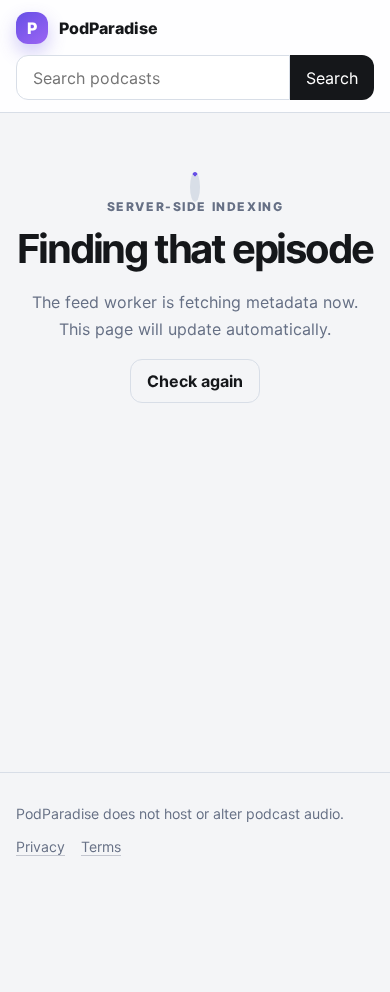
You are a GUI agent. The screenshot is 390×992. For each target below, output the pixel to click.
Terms (101, 846)
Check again (195, 381)
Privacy (40, 846)
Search (332, 78)
